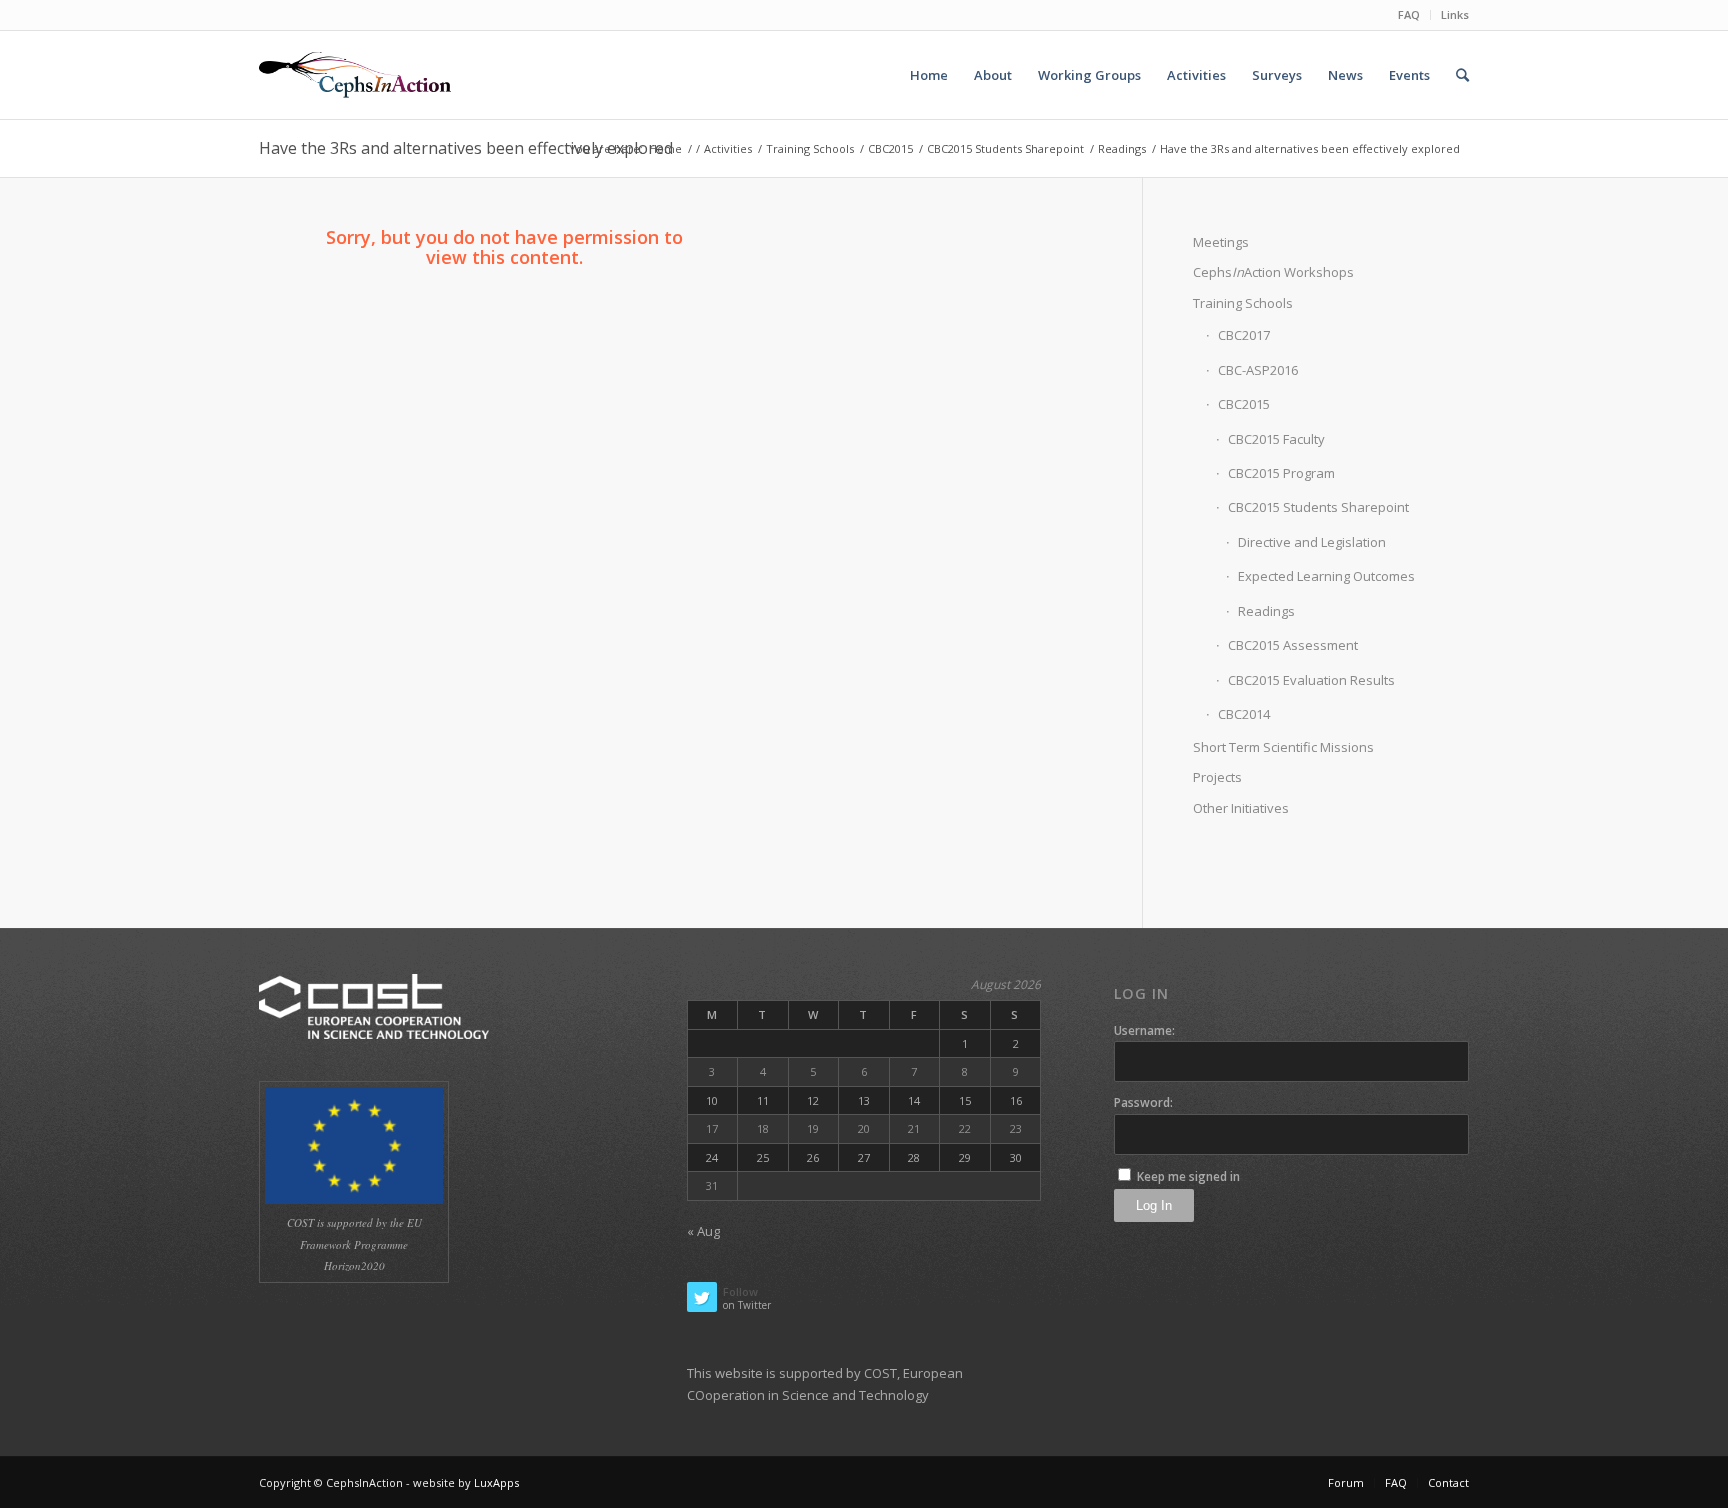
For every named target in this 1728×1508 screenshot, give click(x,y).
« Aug (703, 1231)
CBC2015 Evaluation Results (1311, 680)
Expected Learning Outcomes (1326, 576)
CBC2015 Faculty (1276, 439)
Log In (1154, 1205)
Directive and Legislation (1312, 542)
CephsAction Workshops (1273, 272)
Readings (1122, 148)
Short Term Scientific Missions (1283, 747)
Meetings (1221, 242)
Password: (1143, 1102)
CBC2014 (1244, 714)
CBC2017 (1244, 335)
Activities (728, 148)
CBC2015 (890, 148)
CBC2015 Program (1281, 473)
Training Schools (810, 148)
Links (1455, 14)
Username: (1144, 1030)
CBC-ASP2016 (1258, 370)
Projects (1217, 777)
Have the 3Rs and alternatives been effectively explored (466, 148)
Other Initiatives (1241, 808)
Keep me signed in (1188, 1176)
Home (665, 148)
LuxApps (496, 1482)
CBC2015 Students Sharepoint (1005, 148)
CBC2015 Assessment (1293, 645)
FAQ (1409, 14)
